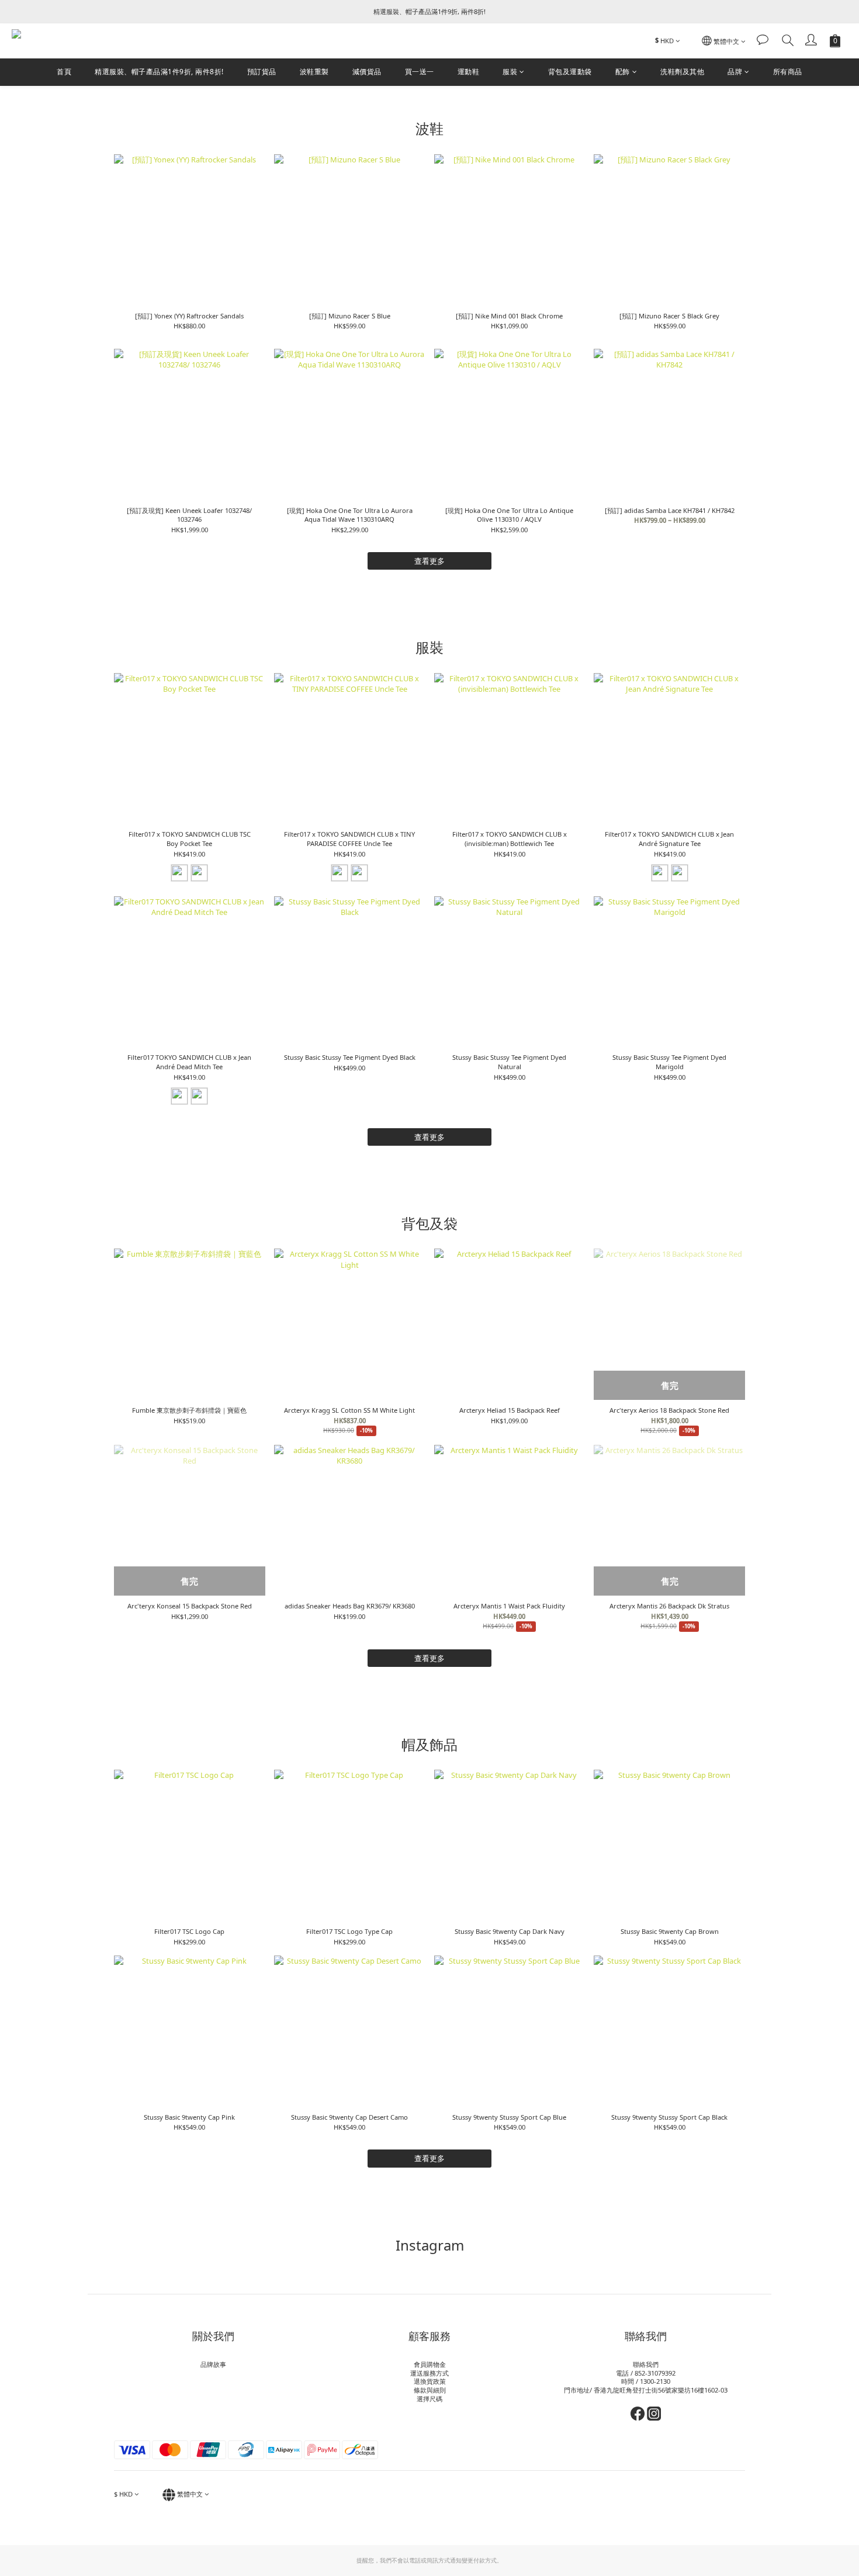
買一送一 (420, 72)
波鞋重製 (314, 72)
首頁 (64, 72)
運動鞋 (469, 72)
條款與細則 (430, 2390)
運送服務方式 (430, 2373)
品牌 (735, 72)
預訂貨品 (262, 72)
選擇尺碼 (430, 2399)
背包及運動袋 (570, 72)
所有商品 (788, 72)
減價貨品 (367, 72)
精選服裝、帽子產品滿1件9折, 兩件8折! (159, 72)
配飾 (623, 72)
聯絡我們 (646, 2364)
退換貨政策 (430, 2381)
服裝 (510, 72)
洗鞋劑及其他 (682, 72)
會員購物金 (430, 2364)
